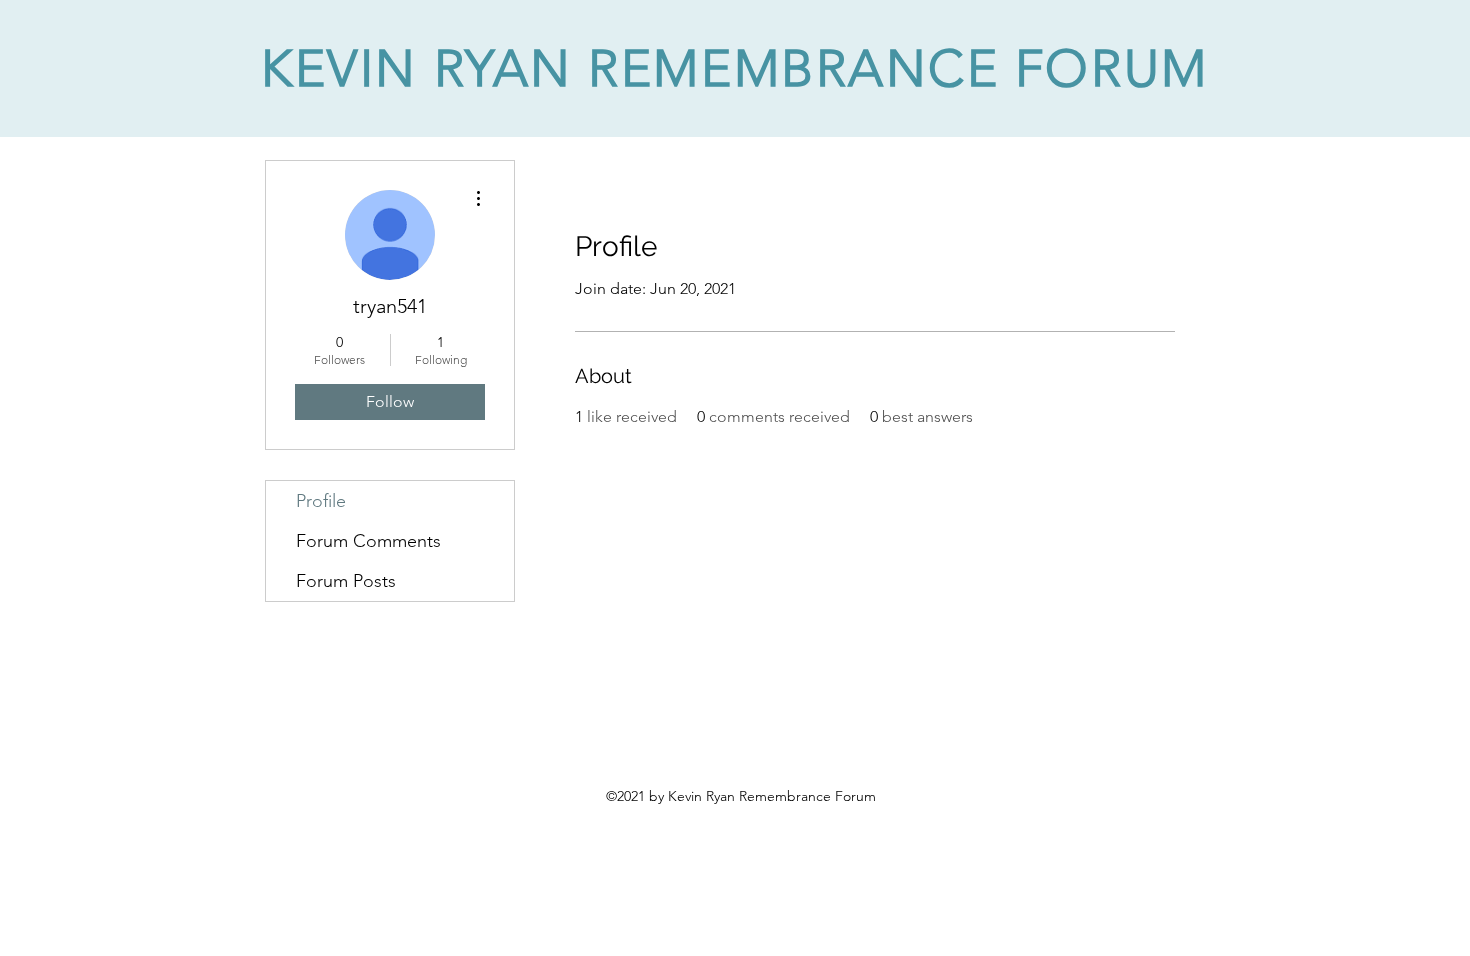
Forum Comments (368, 541)
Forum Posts (346, 581)
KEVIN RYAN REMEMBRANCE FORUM (734, 68)
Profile (321, 501)
